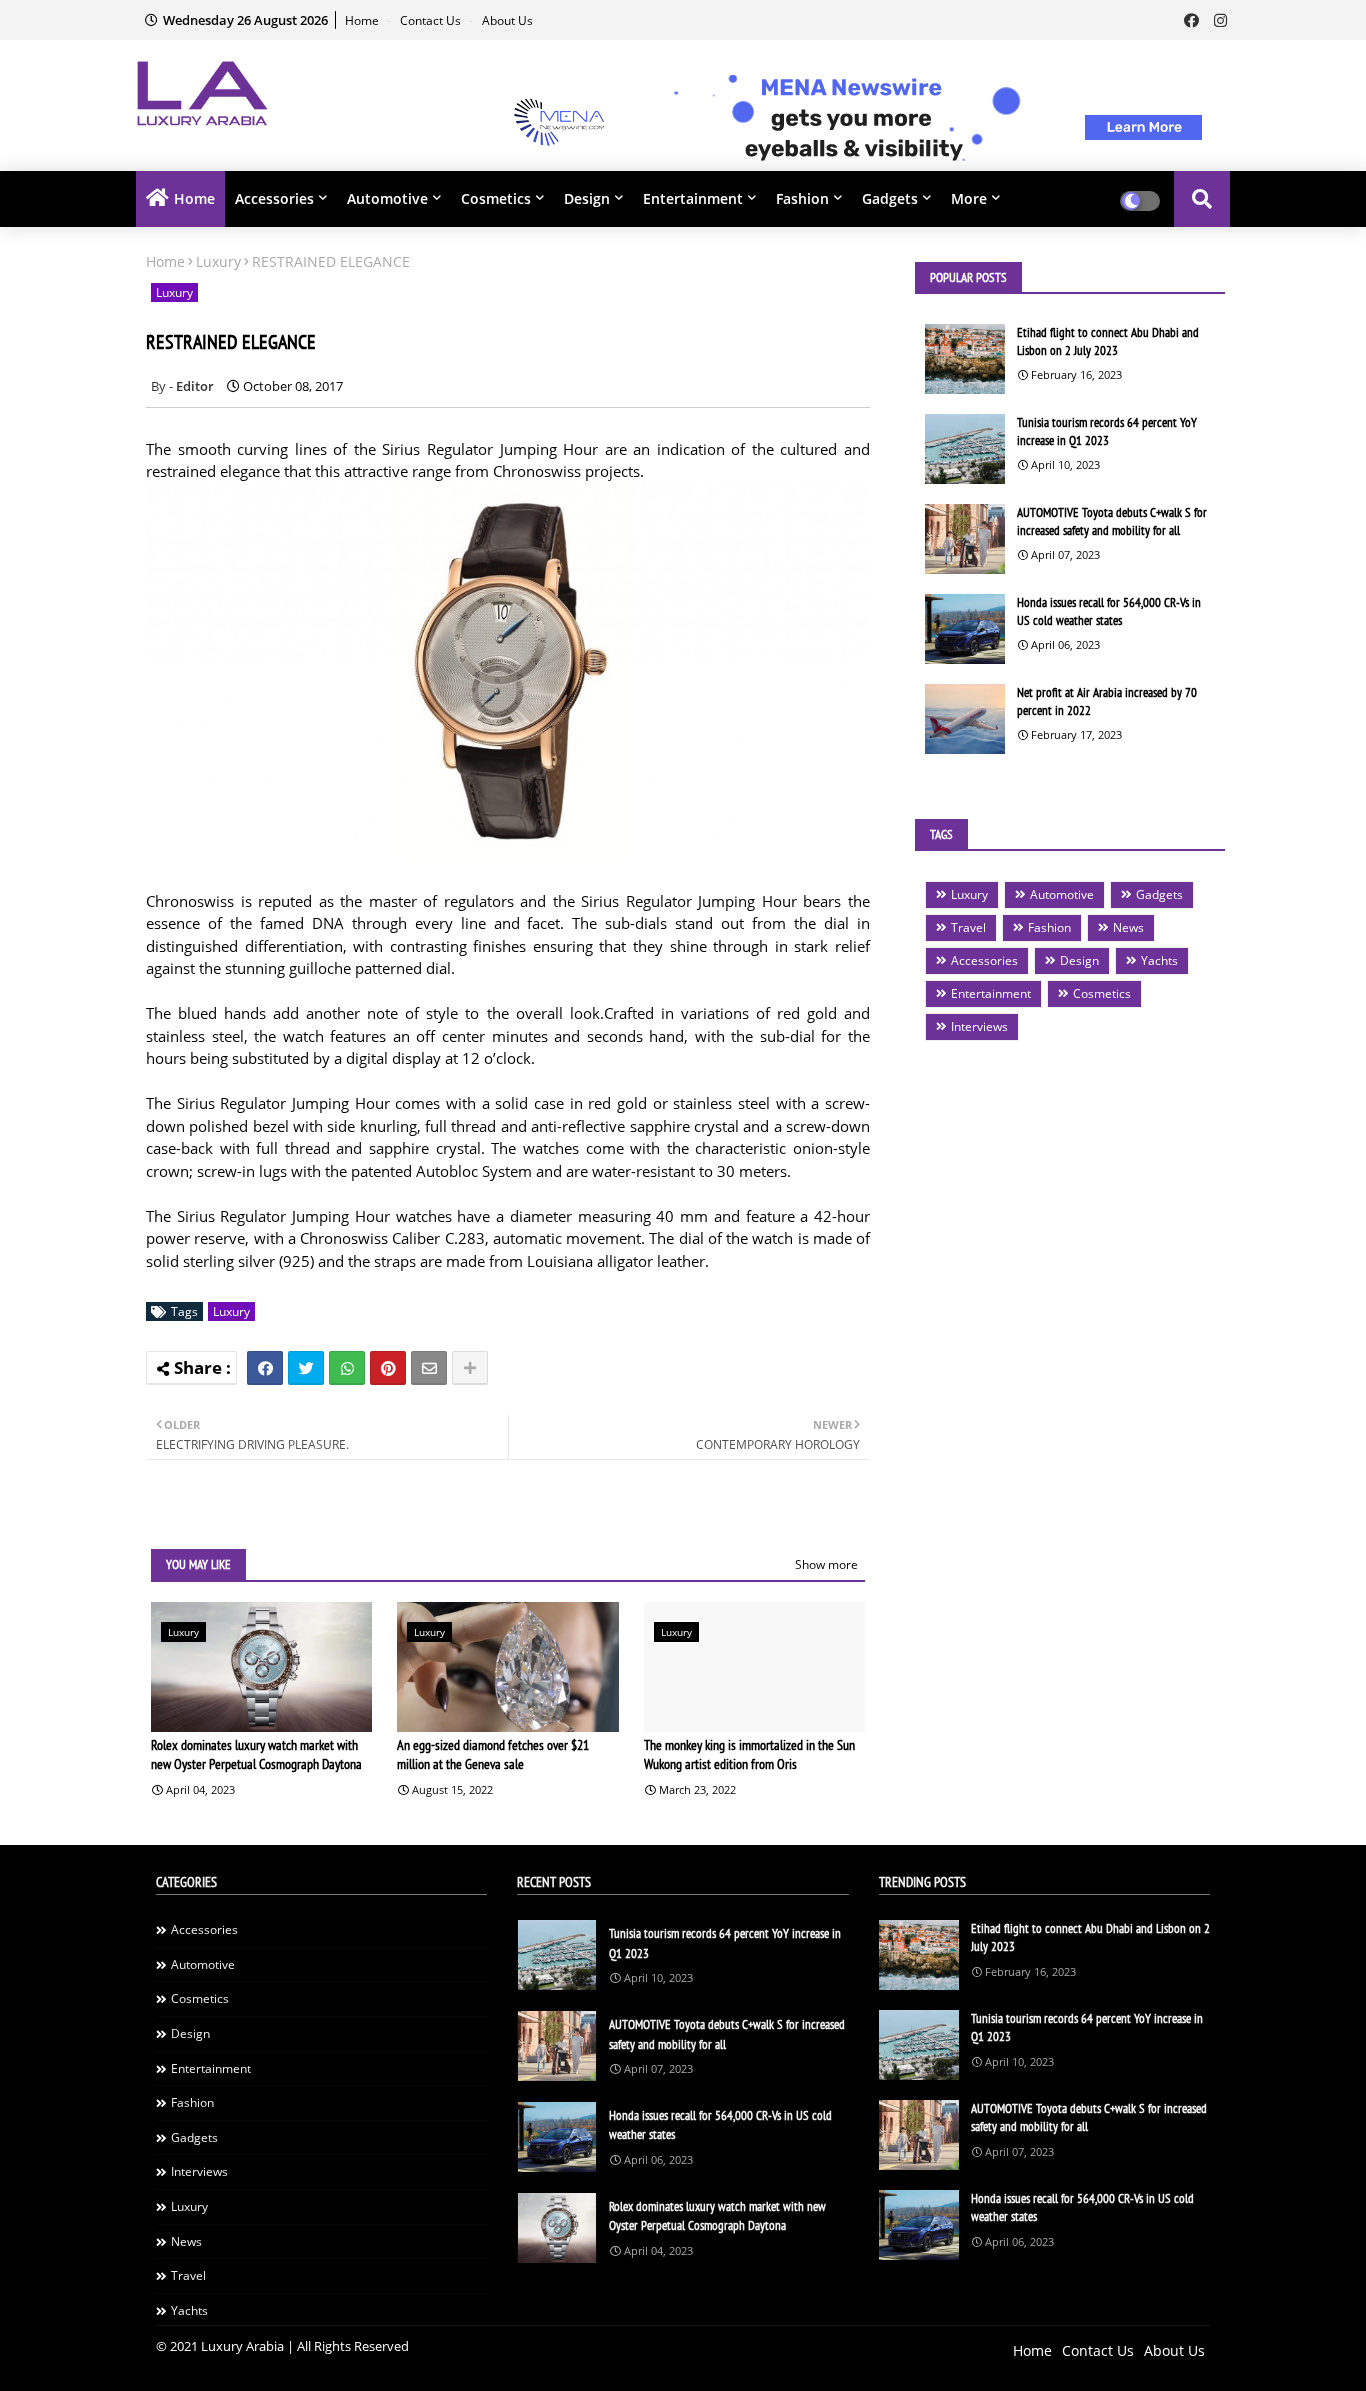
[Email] (429, 1368)
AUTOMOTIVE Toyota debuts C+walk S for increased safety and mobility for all (1112, 521)
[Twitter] (306, 1368)
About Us (507, 20)
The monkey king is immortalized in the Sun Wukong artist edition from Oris (749, 1755)
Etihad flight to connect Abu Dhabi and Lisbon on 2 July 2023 (1108, 341)
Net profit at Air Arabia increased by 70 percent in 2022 (1107, 701)
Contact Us (432, 20)
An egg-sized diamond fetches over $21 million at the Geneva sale (493, 1755)
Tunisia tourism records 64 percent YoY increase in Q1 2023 (1107, 431)
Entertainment (693, 198)
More (969, 198)
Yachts (1159, 960)
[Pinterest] (388, 1368)
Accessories (274, 198)
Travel (968, 927)
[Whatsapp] (347, 1368)
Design (587, 198)
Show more (826, 1564)
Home (363, 20)
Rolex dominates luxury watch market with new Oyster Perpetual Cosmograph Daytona (256, 1755)
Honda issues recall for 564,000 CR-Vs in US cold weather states (1109, 611)
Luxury (218, 261)
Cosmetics (496, 198)
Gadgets (890, 198)
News (1128, 927)
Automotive (387, 198)
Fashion (802, 198)
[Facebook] (265, 1368)
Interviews (979, 1026)
